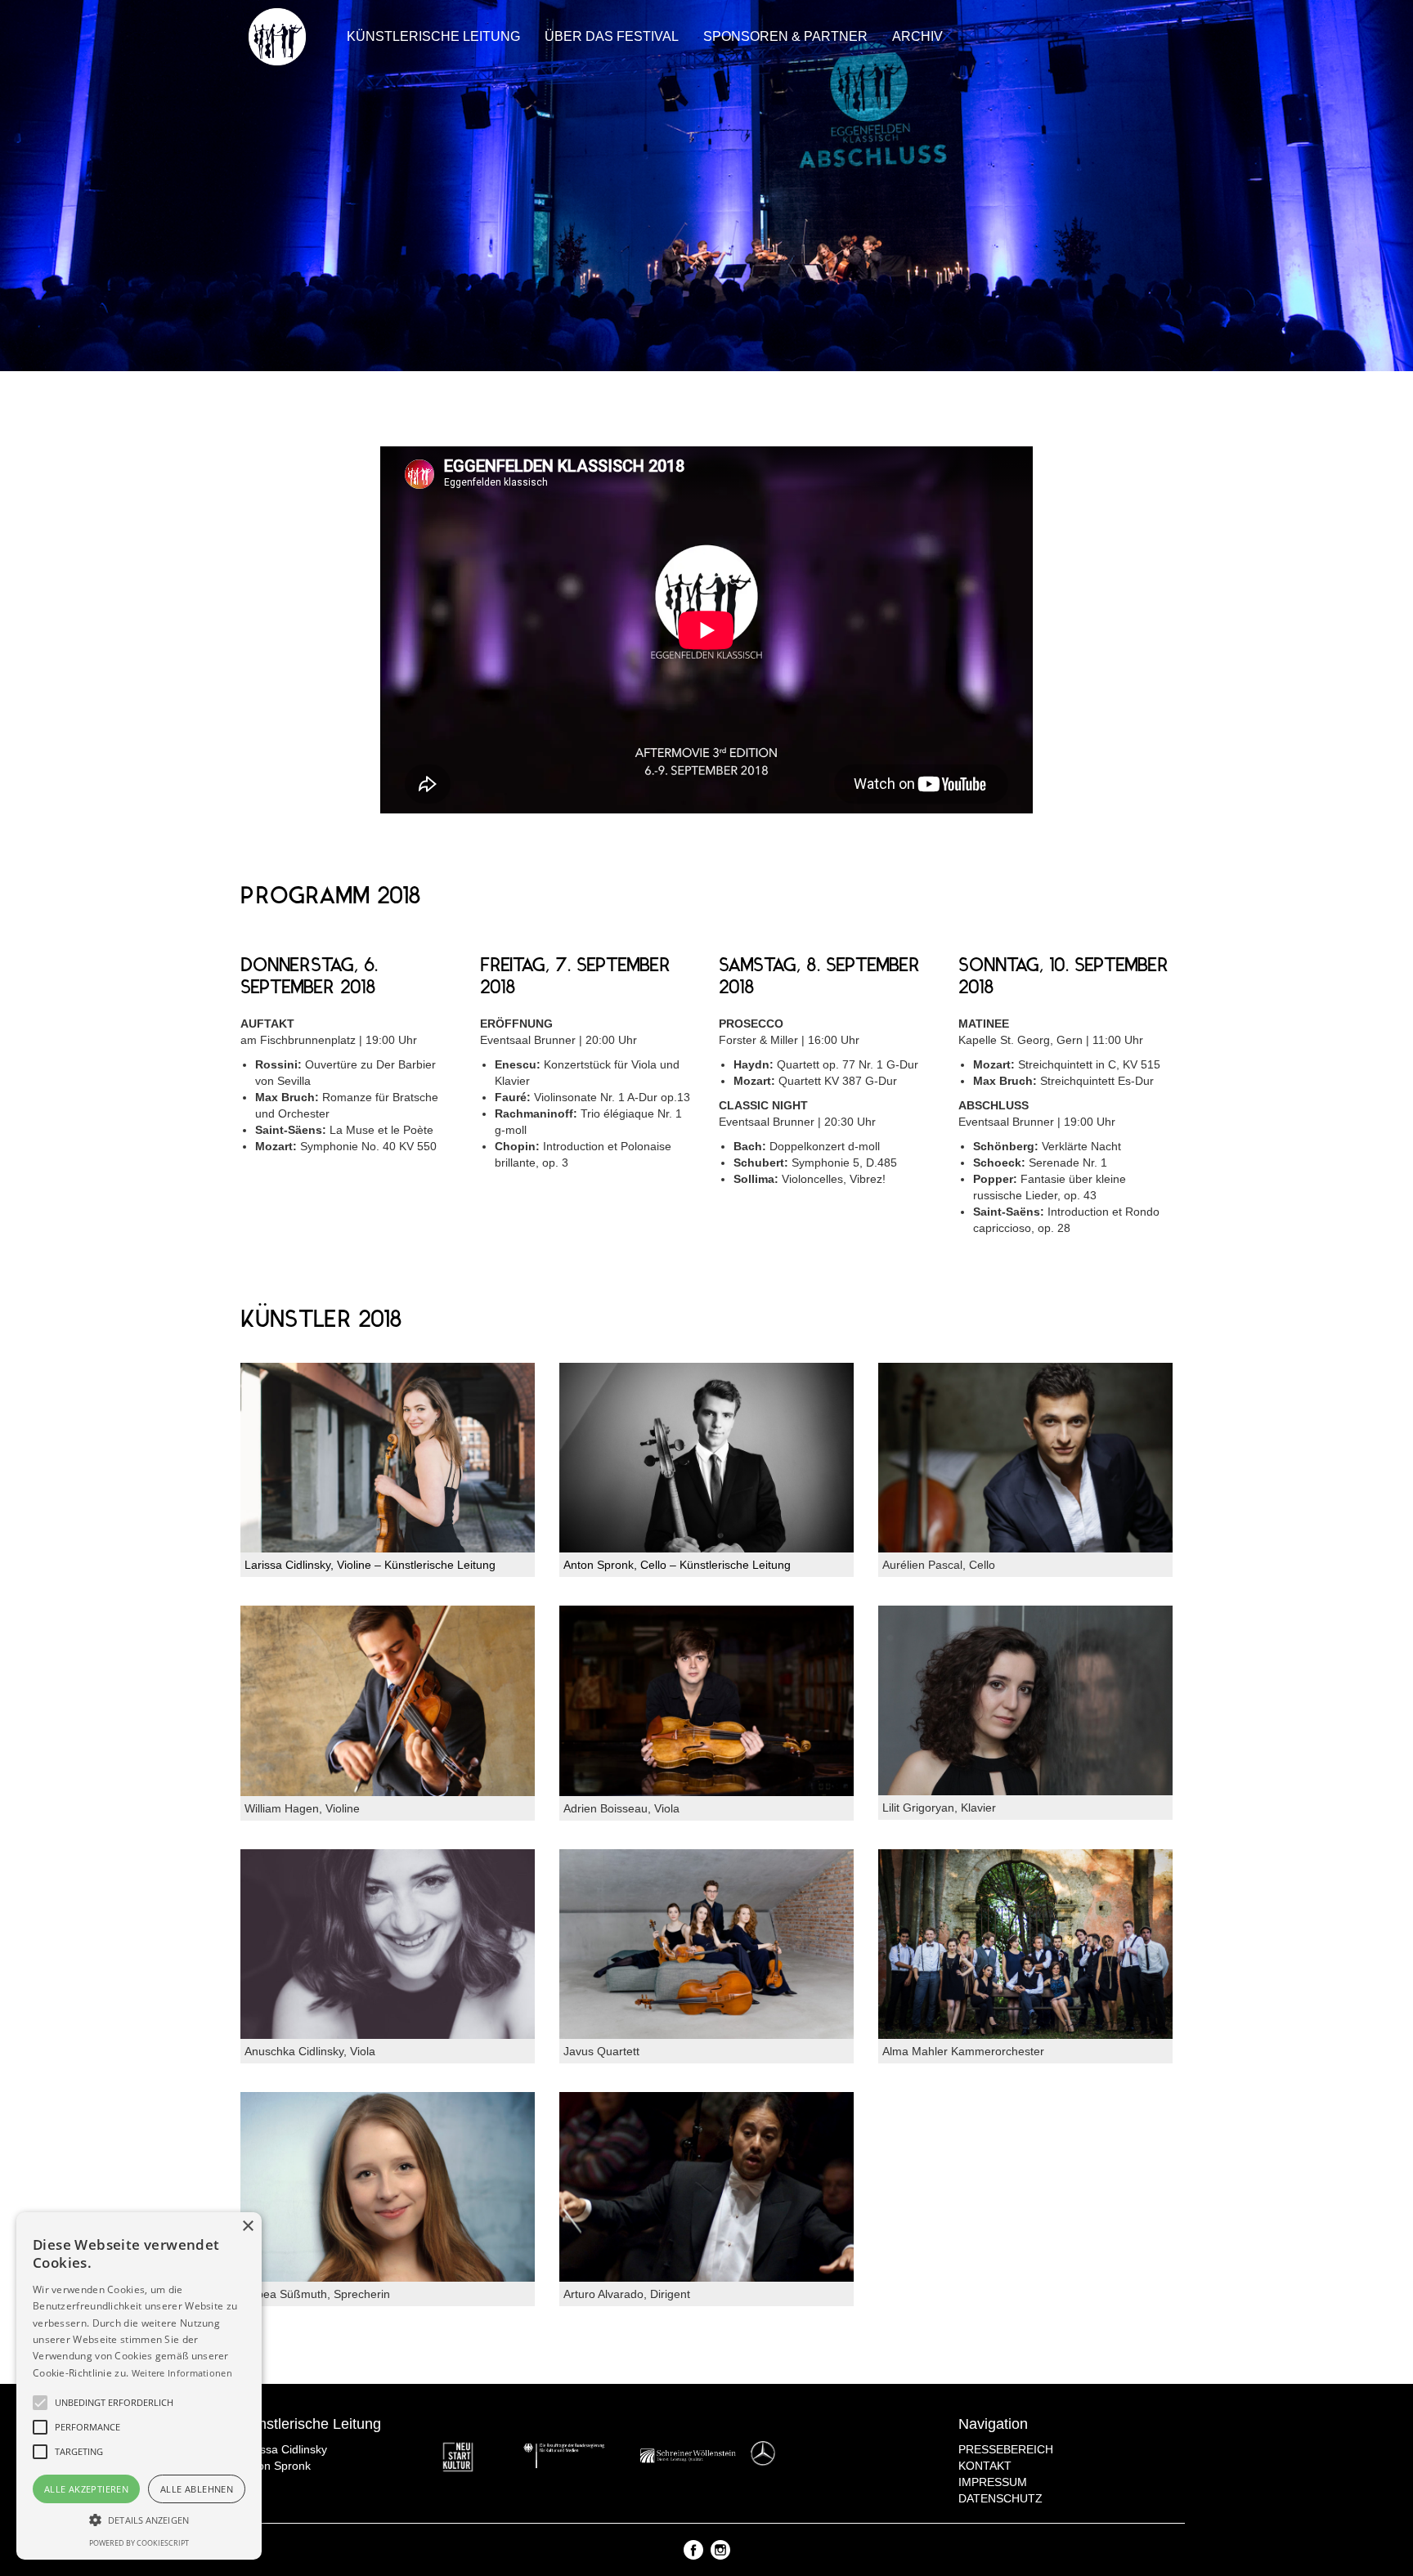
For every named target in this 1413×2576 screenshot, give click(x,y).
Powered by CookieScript (139, 2543)
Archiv (917, 36)
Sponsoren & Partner (785, 36)
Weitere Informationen (182, 2373)
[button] (139, 2519)
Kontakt (985, 2466)
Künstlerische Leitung (433, 36)
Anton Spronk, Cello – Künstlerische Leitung (677, 1565)
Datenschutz (1000, 2498)
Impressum (993, 2482)
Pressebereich (1006, 2449)
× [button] (247, 2227)
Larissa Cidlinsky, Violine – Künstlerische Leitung (370, 1565)
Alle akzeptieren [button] (86, 2489)
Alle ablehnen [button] (197, 2489)
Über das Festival (612, 36)
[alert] (139, 2386)
